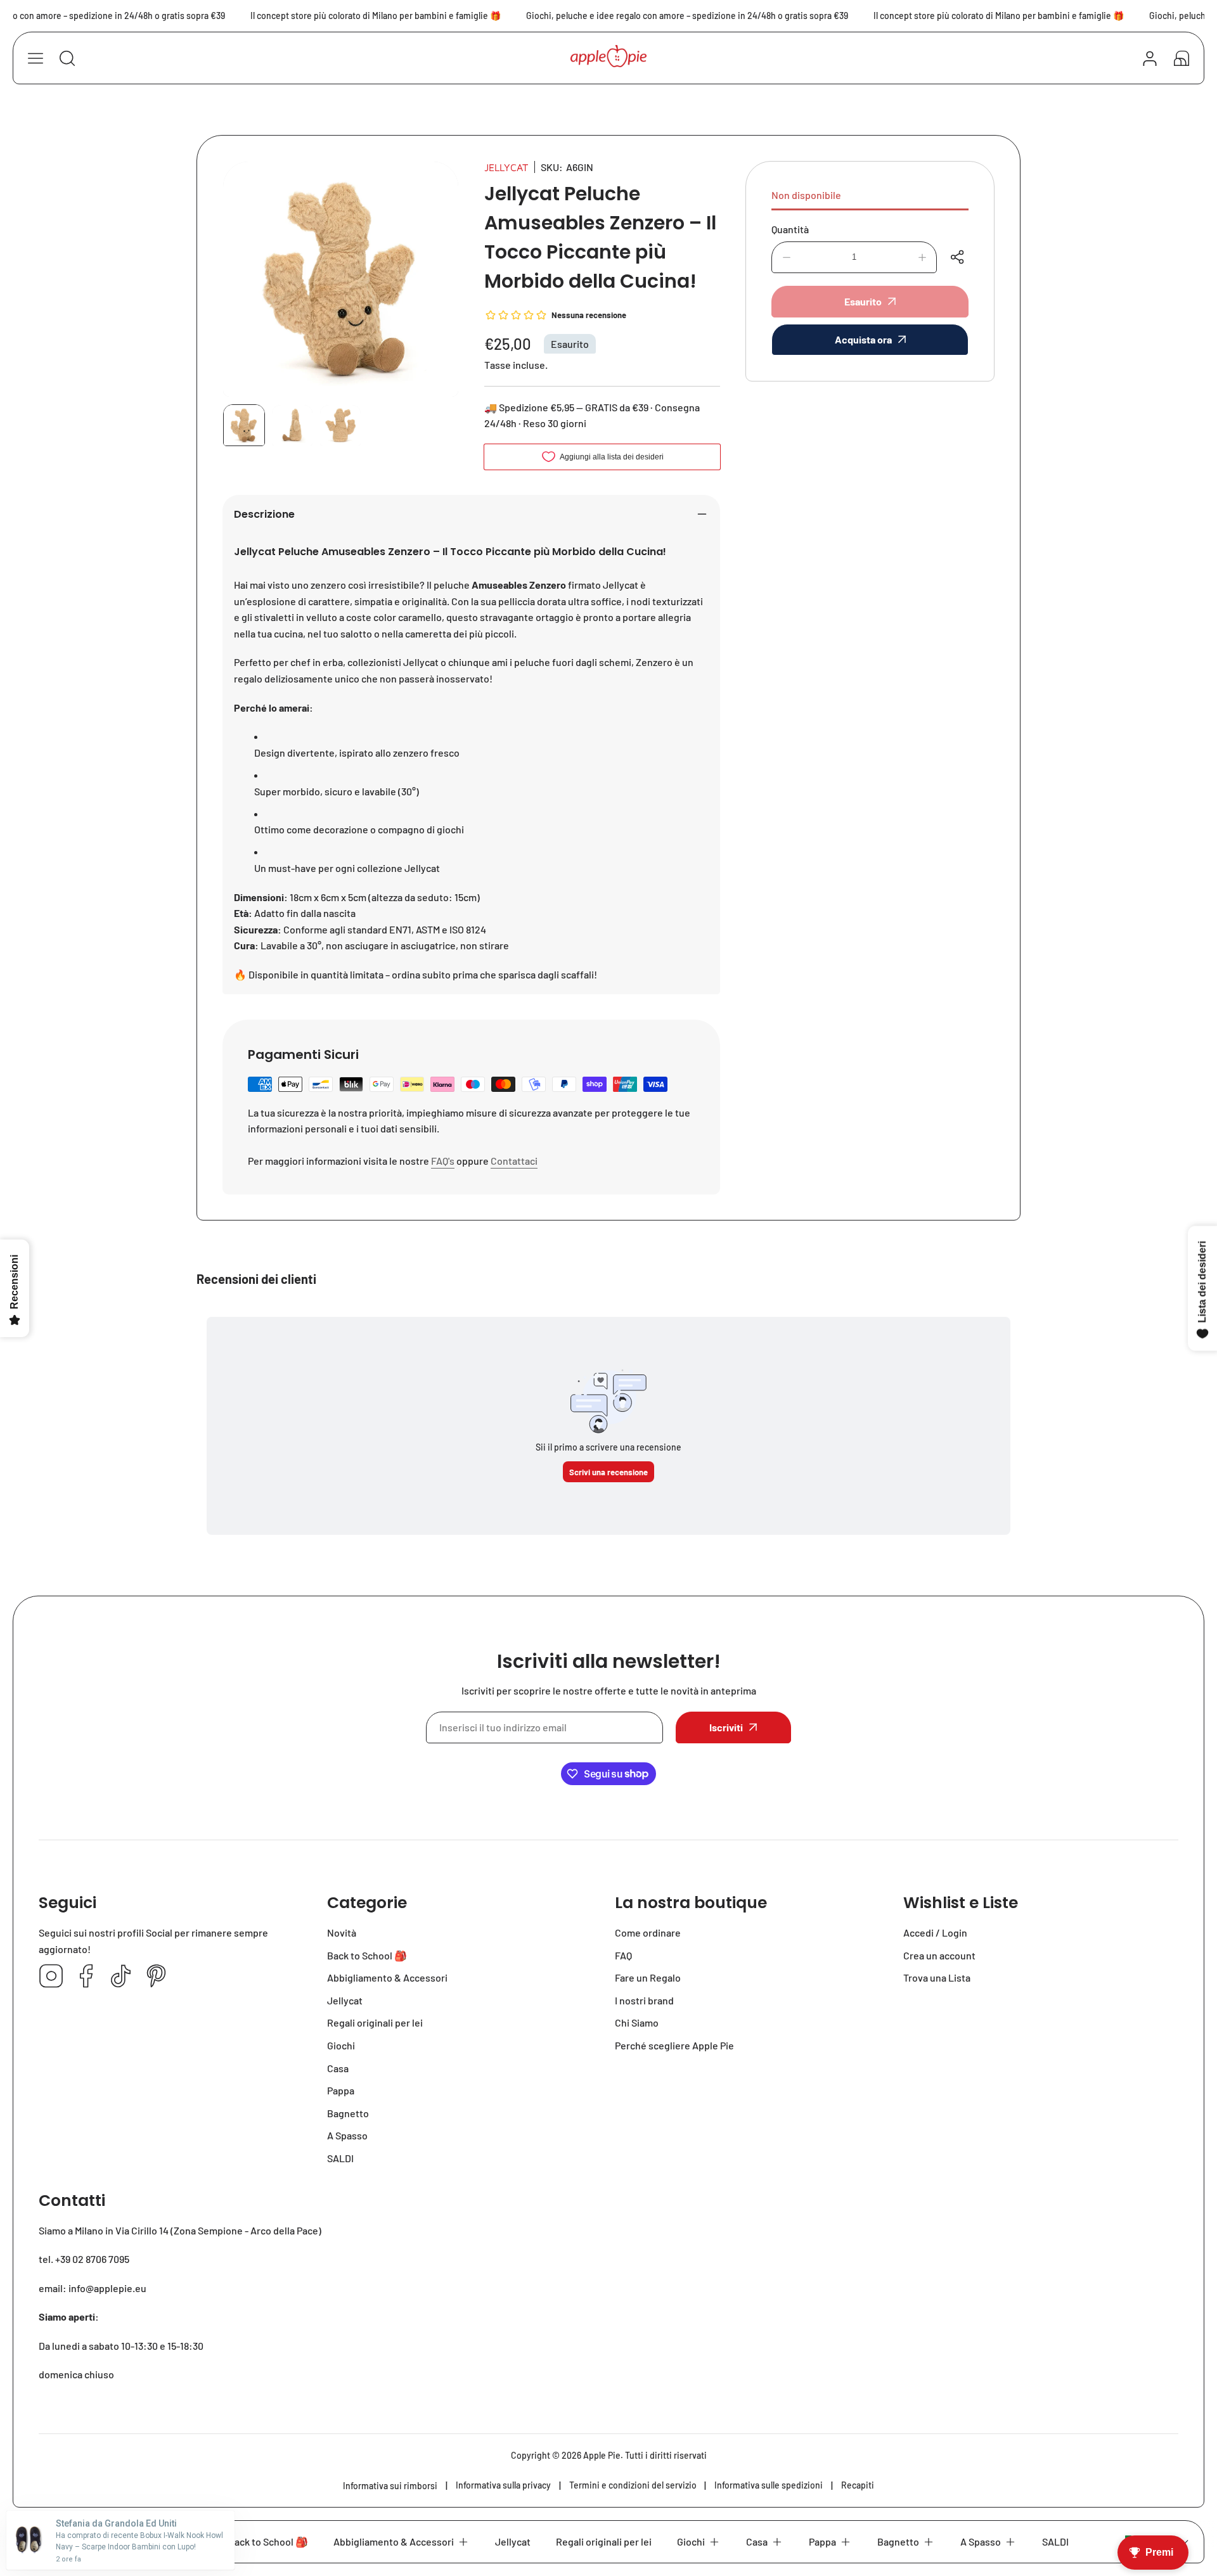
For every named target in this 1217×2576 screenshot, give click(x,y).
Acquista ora (863, 339)
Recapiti (858, 2485)
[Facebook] (86, 1977)
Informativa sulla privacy (503, 2485)
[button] (1182, 58)
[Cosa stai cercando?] (67, 58)
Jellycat (506, 167)
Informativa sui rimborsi (390, 2486)
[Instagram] (51, 1977)
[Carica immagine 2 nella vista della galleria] (292, 425)
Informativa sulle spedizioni (769, 2485)
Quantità (790, 229)
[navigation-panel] (35, 58)
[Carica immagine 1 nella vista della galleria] (244, 425)
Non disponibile (806, 195)
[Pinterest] (156, 1977)
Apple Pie (602, 2455)
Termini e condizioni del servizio (633, 2485)
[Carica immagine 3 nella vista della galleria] (340, 425)
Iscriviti (726, 1727)
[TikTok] (121, 1977)
